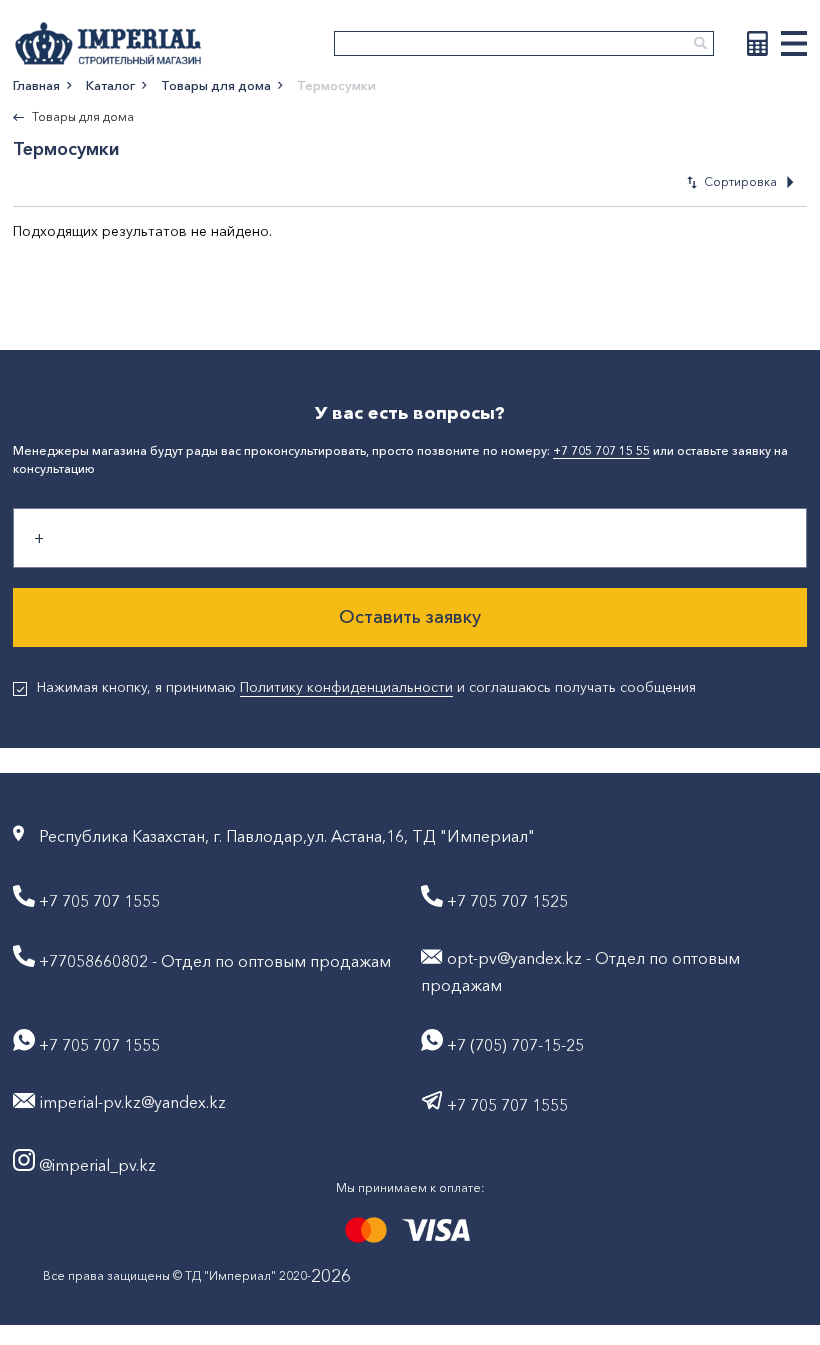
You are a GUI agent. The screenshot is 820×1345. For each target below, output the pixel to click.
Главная (36, 85)
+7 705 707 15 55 (601, 450)
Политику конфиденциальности (346, 687)
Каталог (110, 85)
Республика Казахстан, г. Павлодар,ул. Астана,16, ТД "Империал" (287, 836)
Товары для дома (216, 85)
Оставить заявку (410, 617)
